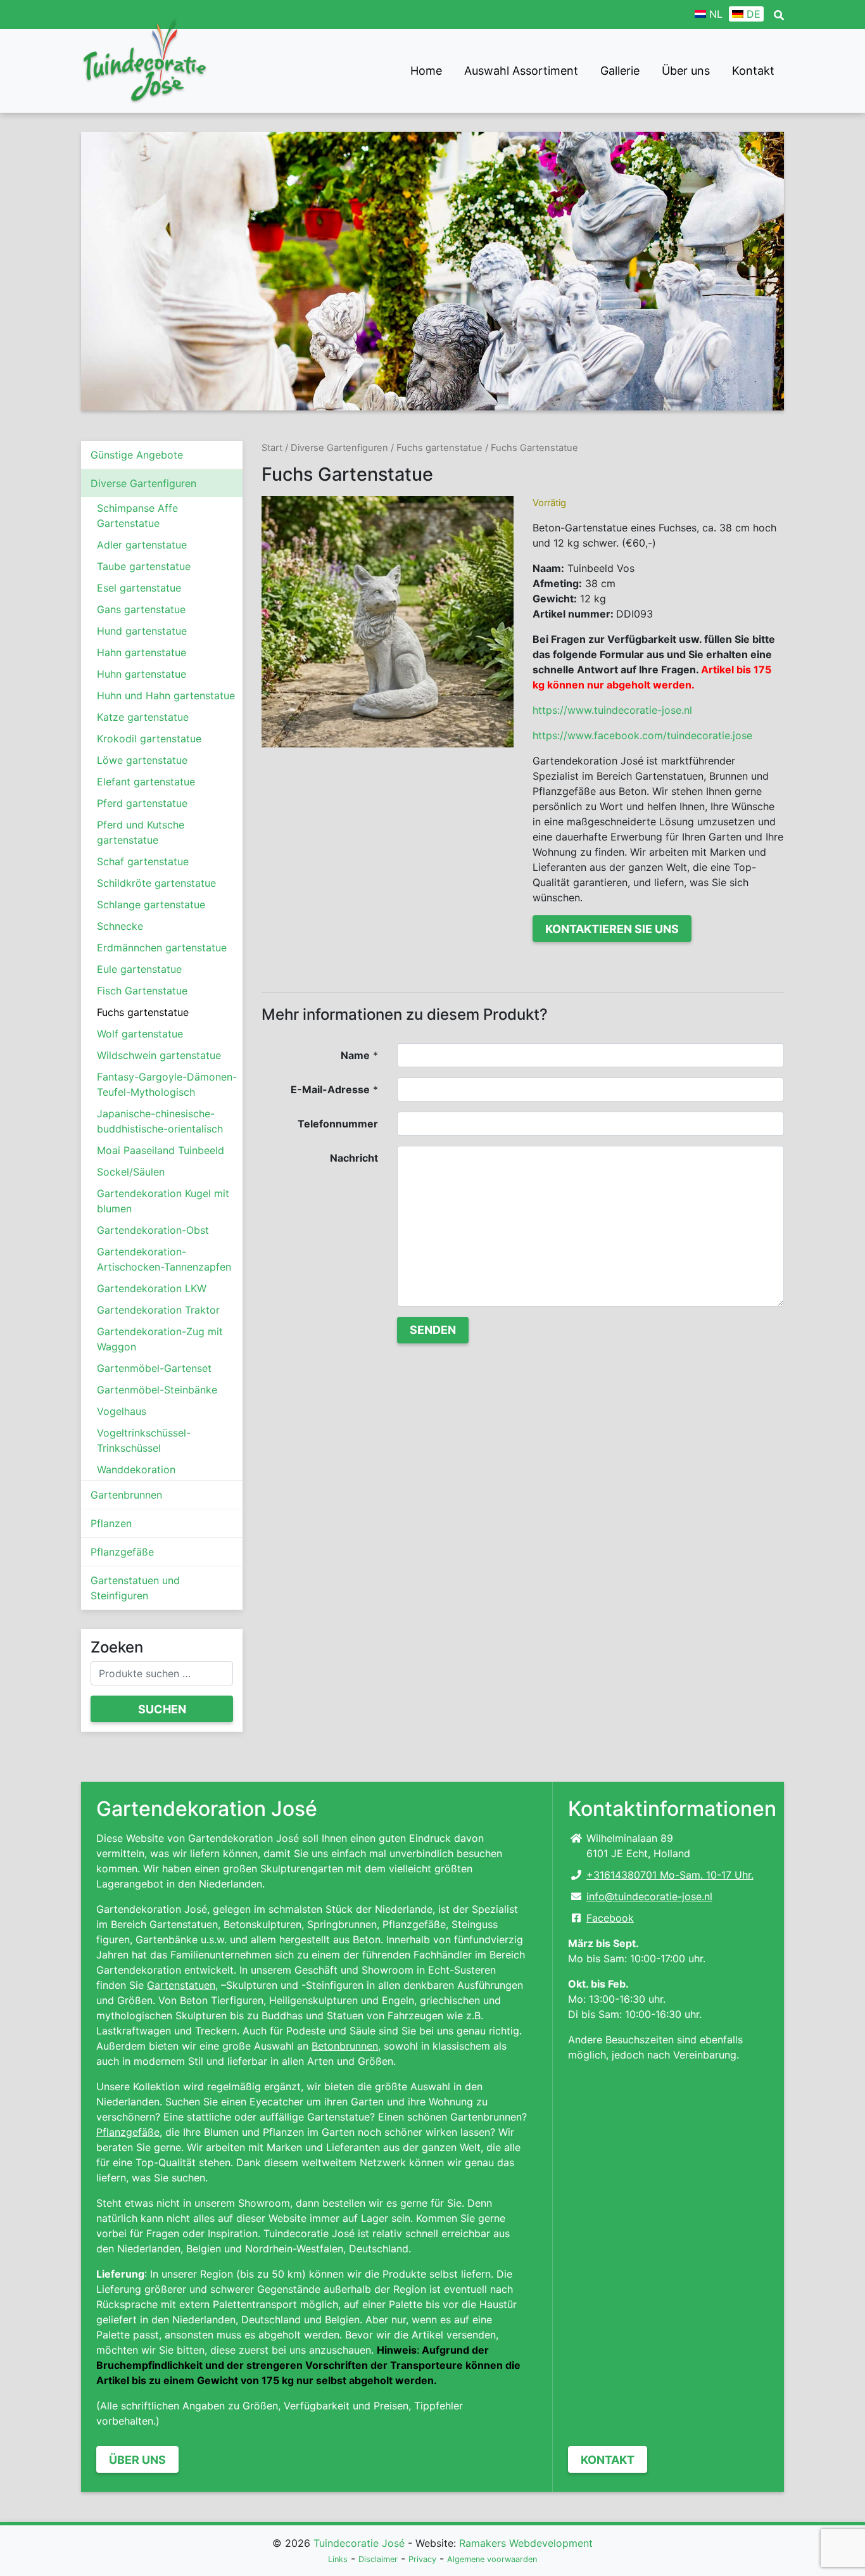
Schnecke (120, 926)
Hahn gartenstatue (142, 652)
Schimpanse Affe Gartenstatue (137, 516)
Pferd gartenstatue (142, 803)
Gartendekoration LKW (152, 1288)
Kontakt (753, 71)
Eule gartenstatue (139, 969)
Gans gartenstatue (141, 609)
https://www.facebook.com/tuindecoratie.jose (642, 735)
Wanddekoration (136, 1469)
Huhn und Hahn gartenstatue (166, 695)
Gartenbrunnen (126, 1495)
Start (272, 448)
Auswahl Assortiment (521, 71)
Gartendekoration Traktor (158, 1310)
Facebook (610, 1918)
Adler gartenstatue (142, 545)
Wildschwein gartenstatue (159, 1055)
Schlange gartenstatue (151, 904)
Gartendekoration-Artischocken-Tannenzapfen (164, 1259)
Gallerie (620, 71)
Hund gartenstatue (142, 631)
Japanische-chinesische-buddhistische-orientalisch (160, 1121)
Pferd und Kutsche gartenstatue (141, 832)
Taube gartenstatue (144, 566)
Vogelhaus (122, 1411)
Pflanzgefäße (122, 1552)
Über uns (686, 71)
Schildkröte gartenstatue (156, 883)
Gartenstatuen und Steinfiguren (135, 1588)
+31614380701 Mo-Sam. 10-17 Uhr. (670, 1875)
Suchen (162, 1709)
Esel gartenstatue (139, 588)
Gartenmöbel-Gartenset (154, 1368)
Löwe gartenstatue (142, 760)
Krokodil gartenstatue (149, 739)
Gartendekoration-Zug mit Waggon (160, 1339)
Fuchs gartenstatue (143, 1012)
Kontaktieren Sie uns (612, 929)
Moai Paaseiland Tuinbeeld (161, 1150)
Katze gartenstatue (143, 717)
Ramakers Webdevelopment (526, 2543)
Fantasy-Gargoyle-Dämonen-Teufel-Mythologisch (167, 1084)
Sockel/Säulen (131, 1172)
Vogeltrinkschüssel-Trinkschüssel (144, 1440)
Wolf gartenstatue (140, 1034)
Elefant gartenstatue (146, 782)
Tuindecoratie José (359, 2543)
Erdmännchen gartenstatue (162, 948)
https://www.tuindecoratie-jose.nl (612, 710)
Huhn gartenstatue (142, 674)
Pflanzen (111, 1523)
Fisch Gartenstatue (142, 991)
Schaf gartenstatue (143, 861)
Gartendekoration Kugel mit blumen (163, 1201)
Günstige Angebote (137, 455)
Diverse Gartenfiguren (143, 483)
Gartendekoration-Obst (153, 1230)
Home (426, 71)
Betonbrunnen (345, 2046)
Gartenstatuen (181, 1985)
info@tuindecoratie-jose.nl (649, 1896)
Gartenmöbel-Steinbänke (157, 1390)
